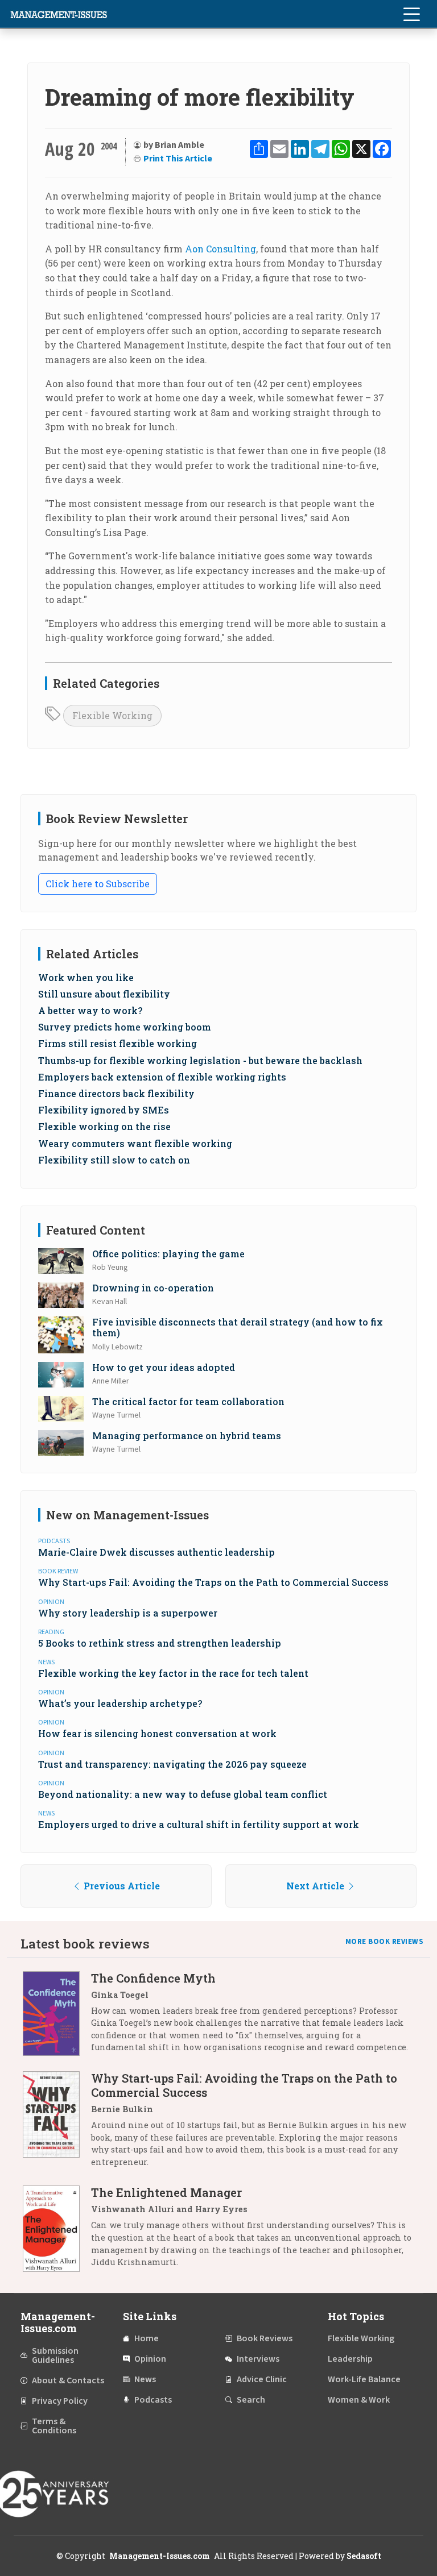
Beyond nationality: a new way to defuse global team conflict (183, 1794)
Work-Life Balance (364, 2379)
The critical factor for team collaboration (188, 1401)
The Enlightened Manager (166, 2192)
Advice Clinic (262, 2379)
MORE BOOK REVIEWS (385, 1942)
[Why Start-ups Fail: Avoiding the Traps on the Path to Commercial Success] (57, 2124)
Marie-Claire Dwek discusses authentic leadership (156, 1552)
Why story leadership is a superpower (128, 1613)
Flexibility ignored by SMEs (104, 1110)
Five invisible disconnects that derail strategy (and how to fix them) (238, 1327)
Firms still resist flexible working (118, 1043)
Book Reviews (265, 2338)
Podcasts (153, 2400)
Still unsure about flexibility (104, 994)
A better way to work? (90, 1010)
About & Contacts (68, 2380)
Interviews (258, 2359)
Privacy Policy (60, 2401)
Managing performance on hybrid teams (187, 1436)
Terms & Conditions (54, 2426)
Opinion (150, 2359)
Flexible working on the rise (104, 1126)
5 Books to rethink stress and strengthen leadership (160, 1643)
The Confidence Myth (153, 1978)
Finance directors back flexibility (116, 1093)
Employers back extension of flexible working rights (162, 1077)
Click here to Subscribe (98, 884)
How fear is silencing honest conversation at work (157, 1733)
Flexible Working (112, 715)
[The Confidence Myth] (57, 2017)
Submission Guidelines (55, 2355)
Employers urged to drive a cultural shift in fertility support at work (199, 1824)
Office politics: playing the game (168, 1254)
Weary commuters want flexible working (135, 1143)
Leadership (350, 2359)
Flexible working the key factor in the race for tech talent (173, 1673)
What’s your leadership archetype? (120, 1703)
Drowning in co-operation (153, 1288)
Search (251, 2400)
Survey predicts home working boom (125, 1027)
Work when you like (86, 977)
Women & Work (359, 2400)
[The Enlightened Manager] (57, 2231)
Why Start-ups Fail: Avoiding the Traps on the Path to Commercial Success (213, 1582)
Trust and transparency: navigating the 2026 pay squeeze (172, 1764)
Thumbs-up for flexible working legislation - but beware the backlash (200, 1060)
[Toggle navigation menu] (411, 14)
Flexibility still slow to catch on (114, 1160)
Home (147, 2338)
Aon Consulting (220, 249)
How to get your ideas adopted (164, 1367)
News (145, 2379)
